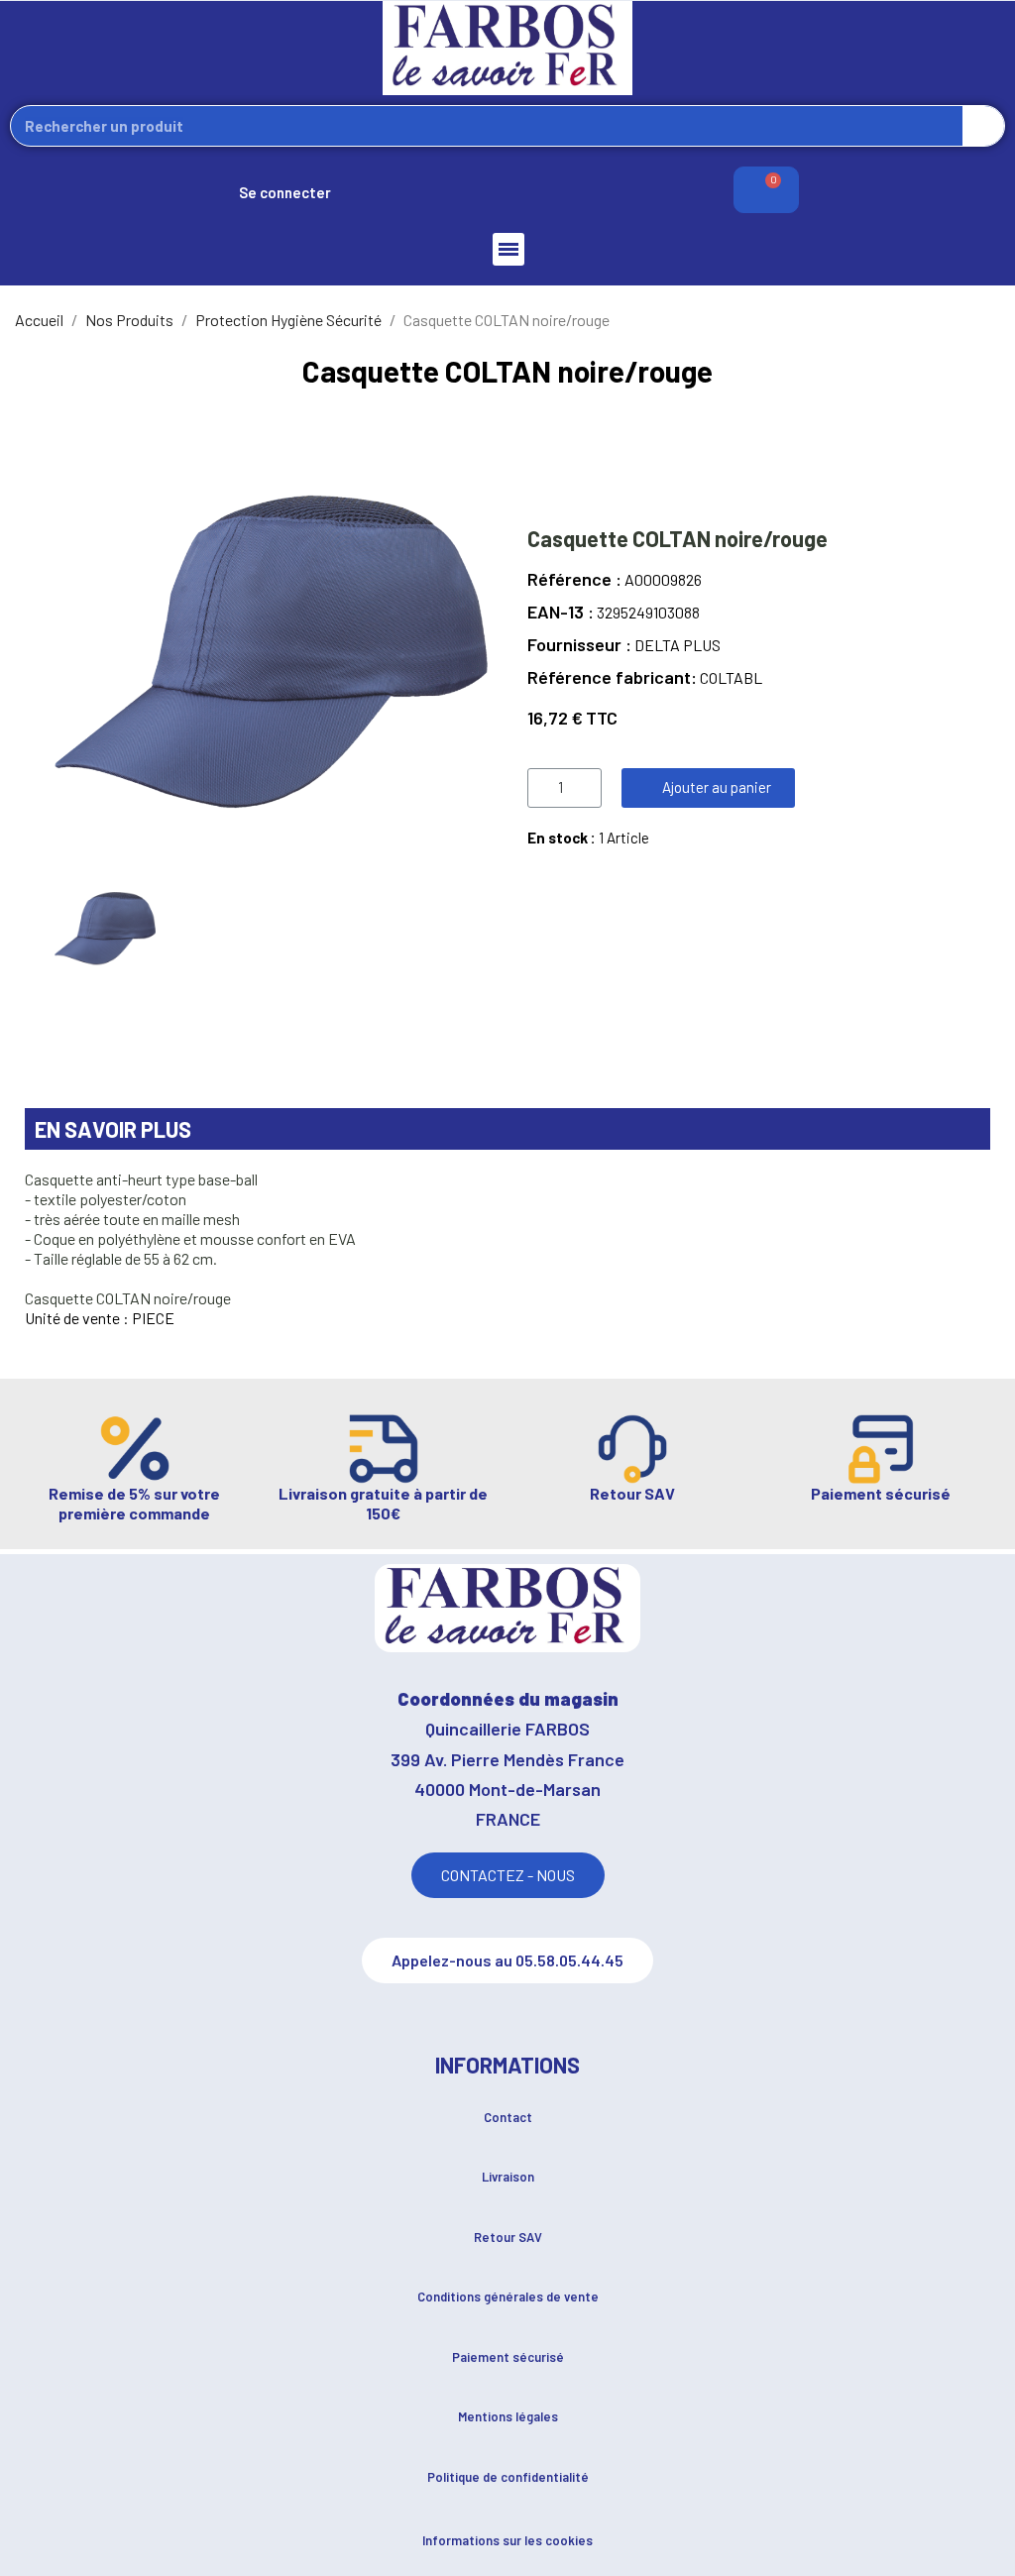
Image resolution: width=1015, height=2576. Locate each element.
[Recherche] (983, 126)
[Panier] (766, 190)
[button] (708, 788)
